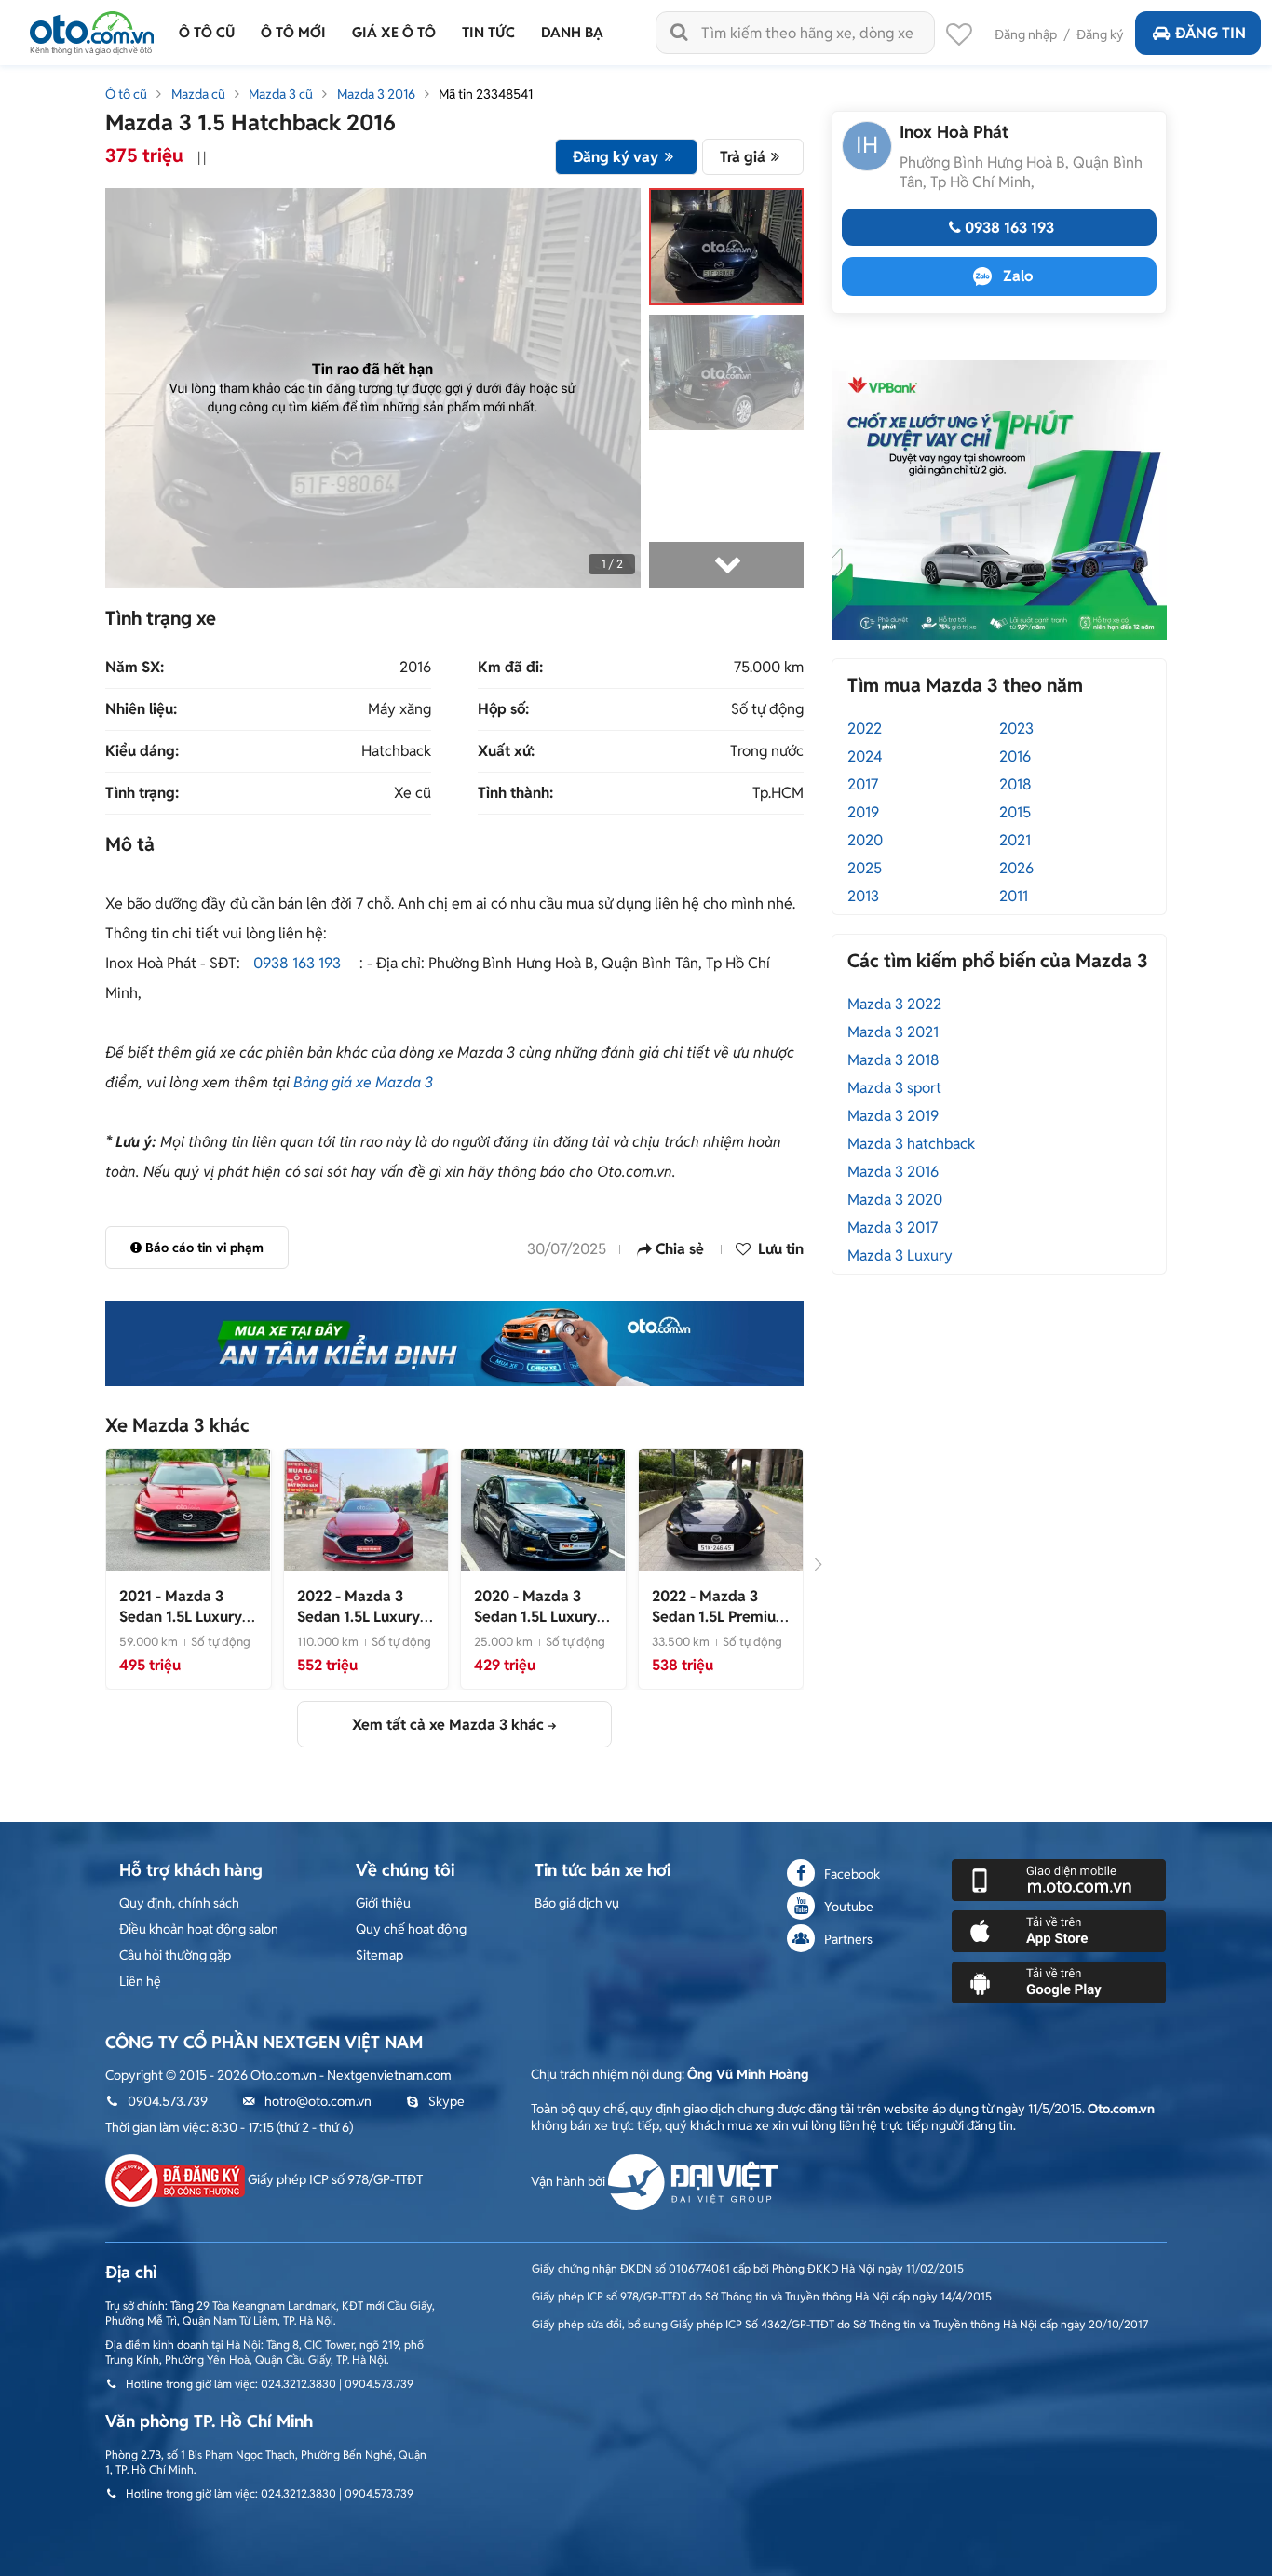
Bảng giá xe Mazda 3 (363, 1082)
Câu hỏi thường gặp (175, 1955)
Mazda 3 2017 (893, 1227)
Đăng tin (1211, 33)
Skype (447, 2101)
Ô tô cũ (126, 94)
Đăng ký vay (616, 157)
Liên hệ (140, 1981)
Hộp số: (503, 709)
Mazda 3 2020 (895, 1200)
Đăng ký (1100, 34)
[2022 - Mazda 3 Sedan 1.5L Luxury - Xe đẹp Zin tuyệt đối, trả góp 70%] (366, 1509)
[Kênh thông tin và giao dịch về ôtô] (92, 27)
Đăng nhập (1026, 34)
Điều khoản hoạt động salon (199, 1929)
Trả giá (743, 157)
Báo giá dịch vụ (577, 1903)
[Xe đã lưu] (959, 39)
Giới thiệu (383, 1903)
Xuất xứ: (506, 751)
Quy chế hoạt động (411, 1929)
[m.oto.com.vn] (1059, 1879)
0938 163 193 (297, 963)
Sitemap (379, 1955)
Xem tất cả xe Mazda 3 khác (448, 1725)
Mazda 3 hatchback (911, 1144)
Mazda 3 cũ (281, 94)
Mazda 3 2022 (894, 1004)
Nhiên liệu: (141, 709)
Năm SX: (135, 668)
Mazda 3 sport (894, 1088)
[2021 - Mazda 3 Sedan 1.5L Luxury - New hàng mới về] (188, 1509)
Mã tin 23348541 (486, 94)
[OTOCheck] (454, 1343)
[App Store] (1059, 1930)
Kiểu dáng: (142, 751)
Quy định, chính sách (179, 1903)
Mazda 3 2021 (893, 1032)
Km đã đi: (510, 668)
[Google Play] (1059, 1981)
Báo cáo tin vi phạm (204, 1248)
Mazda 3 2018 (893, 1060)
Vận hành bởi (569, 2181)
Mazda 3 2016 (376, 94)
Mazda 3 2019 (893, 1116)
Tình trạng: (142, 793)
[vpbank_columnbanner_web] (999, 499)
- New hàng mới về (185, 1617)
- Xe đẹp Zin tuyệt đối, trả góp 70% (363, 1627)
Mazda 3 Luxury (900, 1255)
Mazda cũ (198, 94)
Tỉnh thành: (515, 793)
